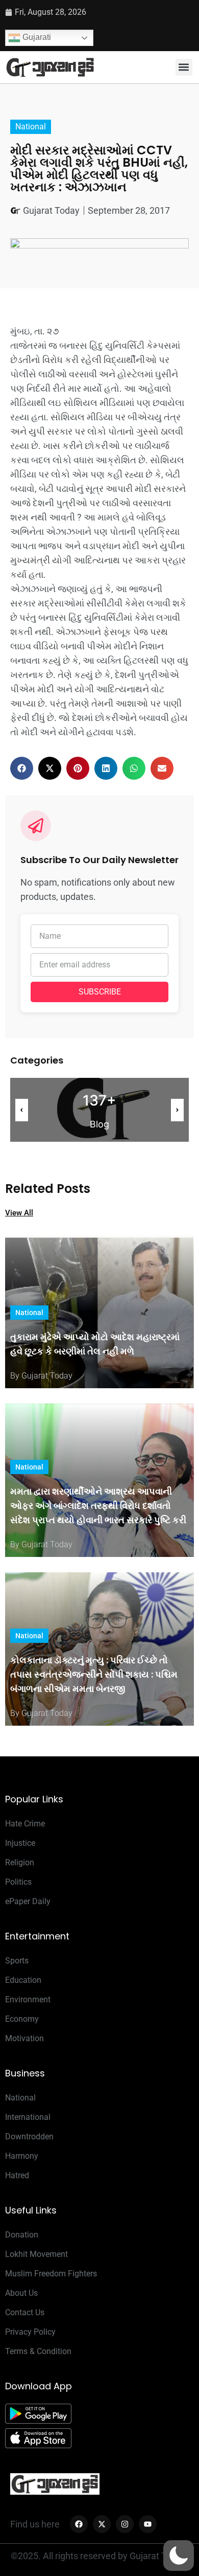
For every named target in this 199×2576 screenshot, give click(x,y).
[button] (184, 67)
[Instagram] (125, 2524)
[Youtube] (148, 2524)
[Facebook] (79, 2524)
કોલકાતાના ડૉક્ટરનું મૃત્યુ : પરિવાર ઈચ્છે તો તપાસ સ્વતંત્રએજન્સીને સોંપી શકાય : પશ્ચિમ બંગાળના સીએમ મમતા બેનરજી (94, 1674)
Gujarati (36, 37)
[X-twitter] (102, 2524)
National (31, 127)
